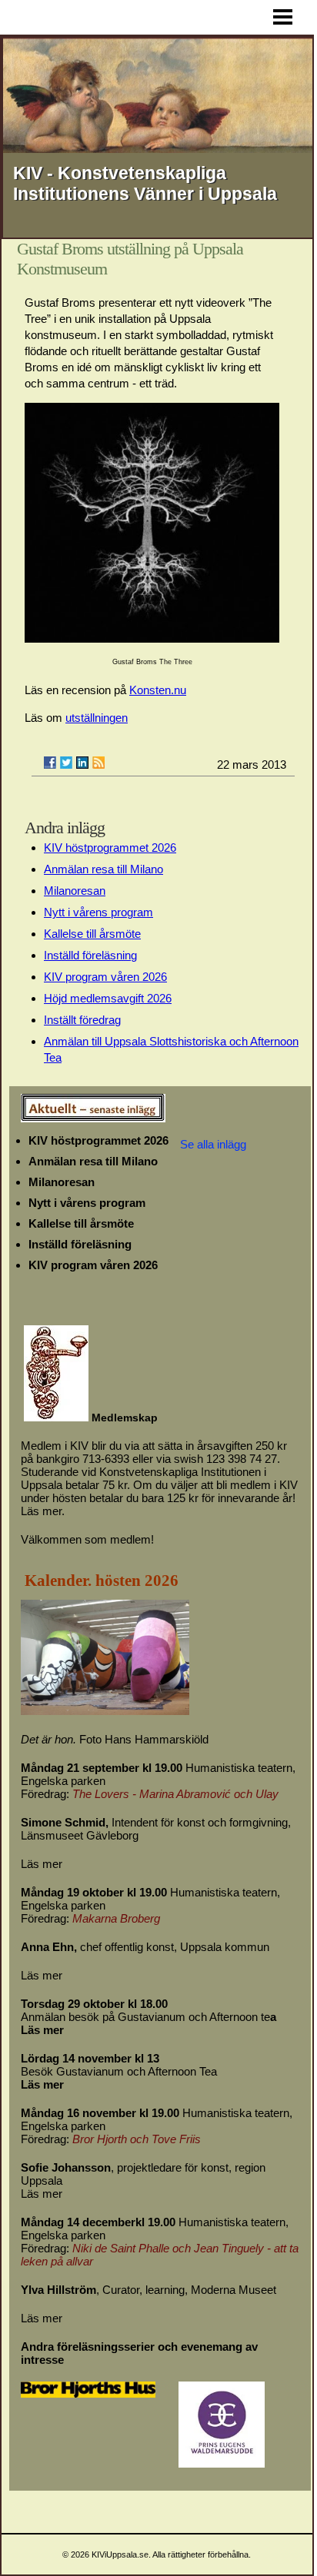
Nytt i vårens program (98, 912)
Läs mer (42, 1864)
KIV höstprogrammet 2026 (110, 848)
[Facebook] (50, 763)
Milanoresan (75, 891)
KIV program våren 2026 (105, 977)
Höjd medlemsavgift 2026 (108, 998)
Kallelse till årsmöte (92, 934)
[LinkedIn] (82, 763)
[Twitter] (66, 763)
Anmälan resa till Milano (103, 869)
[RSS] (98, 763)
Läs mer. (43, 1511)
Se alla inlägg (213, 1144)
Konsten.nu (158, 690)
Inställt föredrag (82, 1020)
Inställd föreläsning (90, 955)
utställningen (97, 718)
